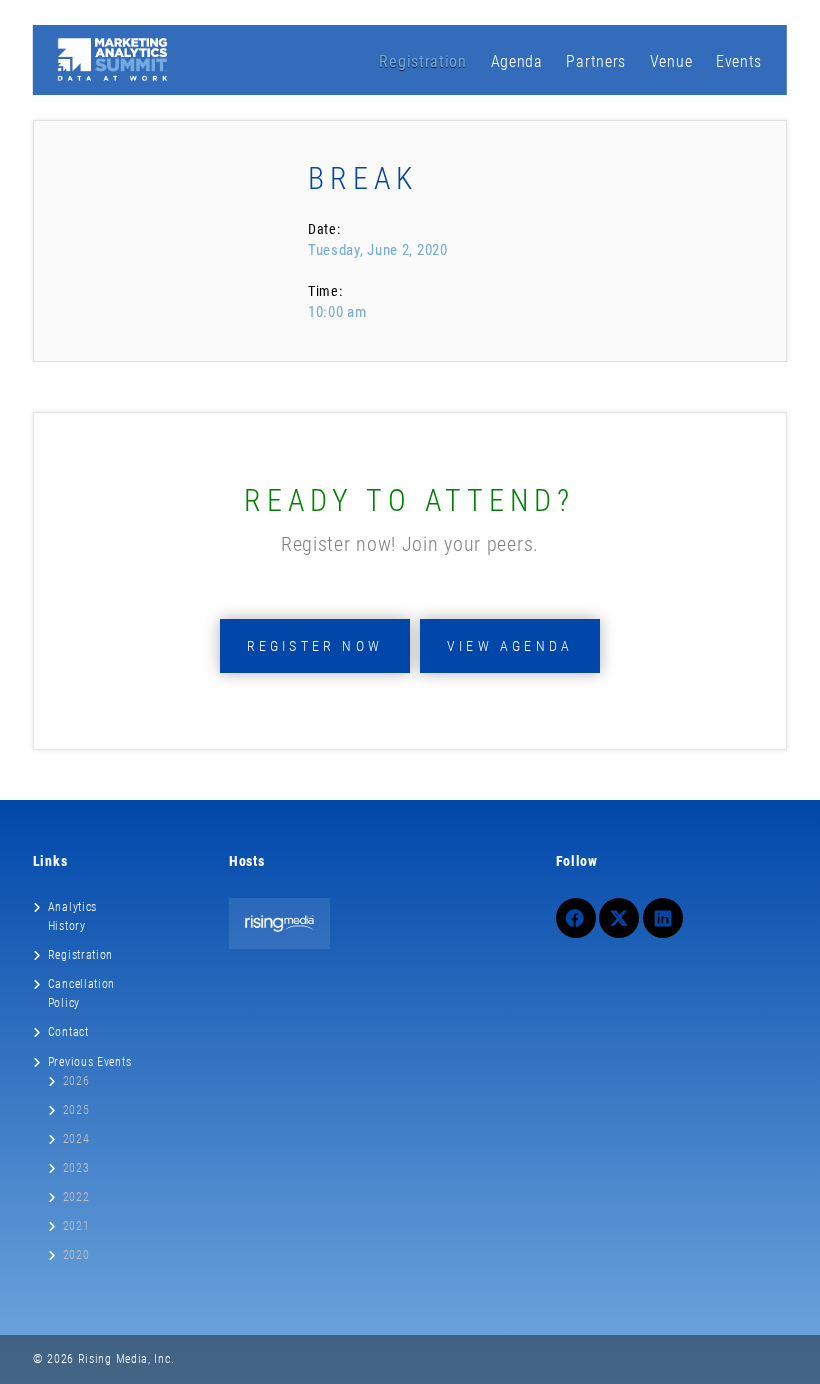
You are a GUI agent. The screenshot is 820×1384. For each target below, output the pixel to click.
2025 (76, 1110)
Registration (422, 61)
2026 (76, 1081)
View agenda (510, 646)
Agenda (517, 61)
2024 (76, 1139)
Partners (596, 61)
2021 (76, 1226)
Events (739, 61)
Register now (315, 646)
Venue (671, 61)
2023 (76, 1168)
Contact (68, 1032)
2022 (76, 1197)
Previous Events (90, 1062)
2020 (76, 1255)
